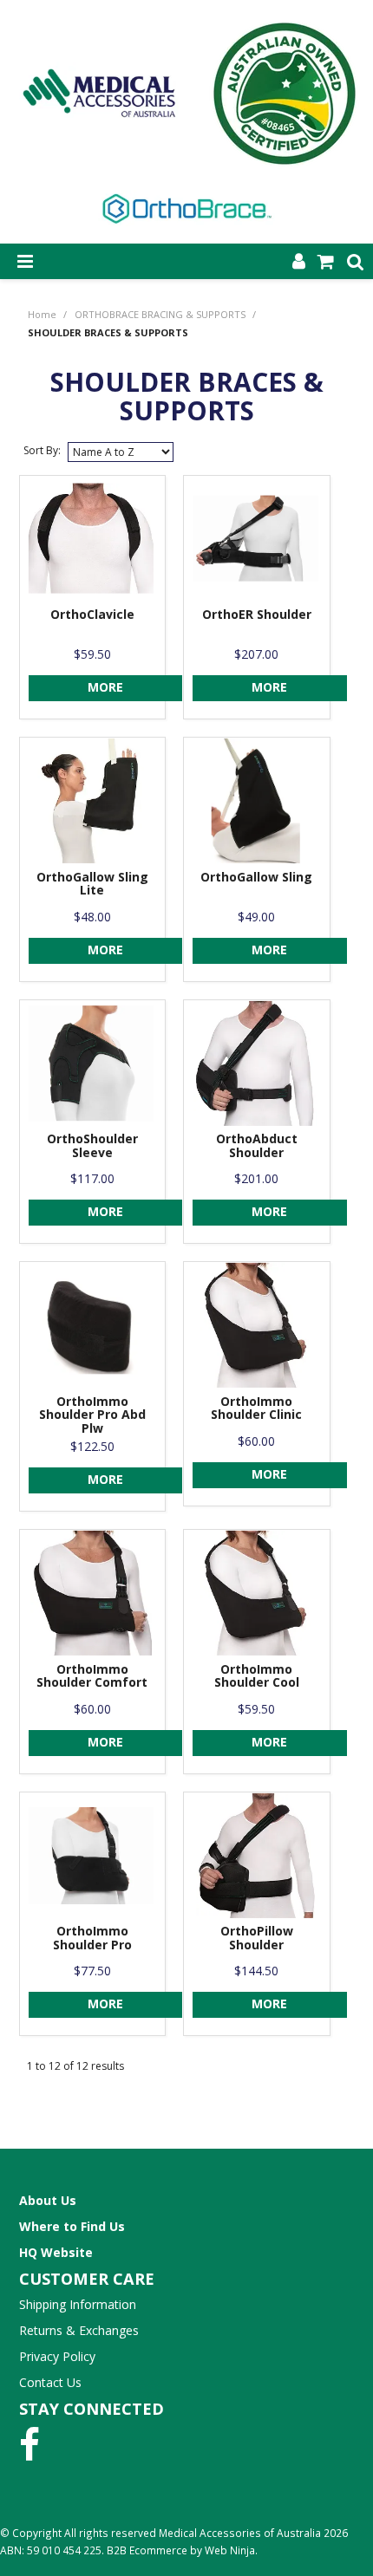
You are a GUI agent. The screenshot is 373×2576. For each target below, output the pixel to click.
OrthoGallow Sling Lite (92, 883)
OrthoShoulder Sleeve (92, 1145)
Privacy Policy (57, 2356)
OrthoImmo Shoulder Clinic (256, 1408)
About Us (48, 2200)
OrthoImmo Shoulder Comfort (92, 1675)
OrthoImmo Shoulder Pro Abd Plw (92, 1415)
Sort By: (42, 450)
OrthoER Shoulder (257, 614)
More (105, 687)
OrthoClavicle (92, 614)
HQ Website (56, 2252)
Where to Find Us (72, 2226)
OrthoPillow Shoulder (257, 1937)
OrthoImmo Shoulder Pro (92, 1937)
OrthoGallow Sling (256, 877)
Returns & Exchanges (79, 2330)
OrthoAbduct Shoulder (257, 1145)
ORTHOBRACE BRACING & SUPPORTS (160, 314)
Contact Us (50, 2382)
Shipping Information (78, 2304)
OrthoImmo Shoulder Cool (257, 1675)
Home (42, 314)
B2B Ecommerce (147, 2550)
